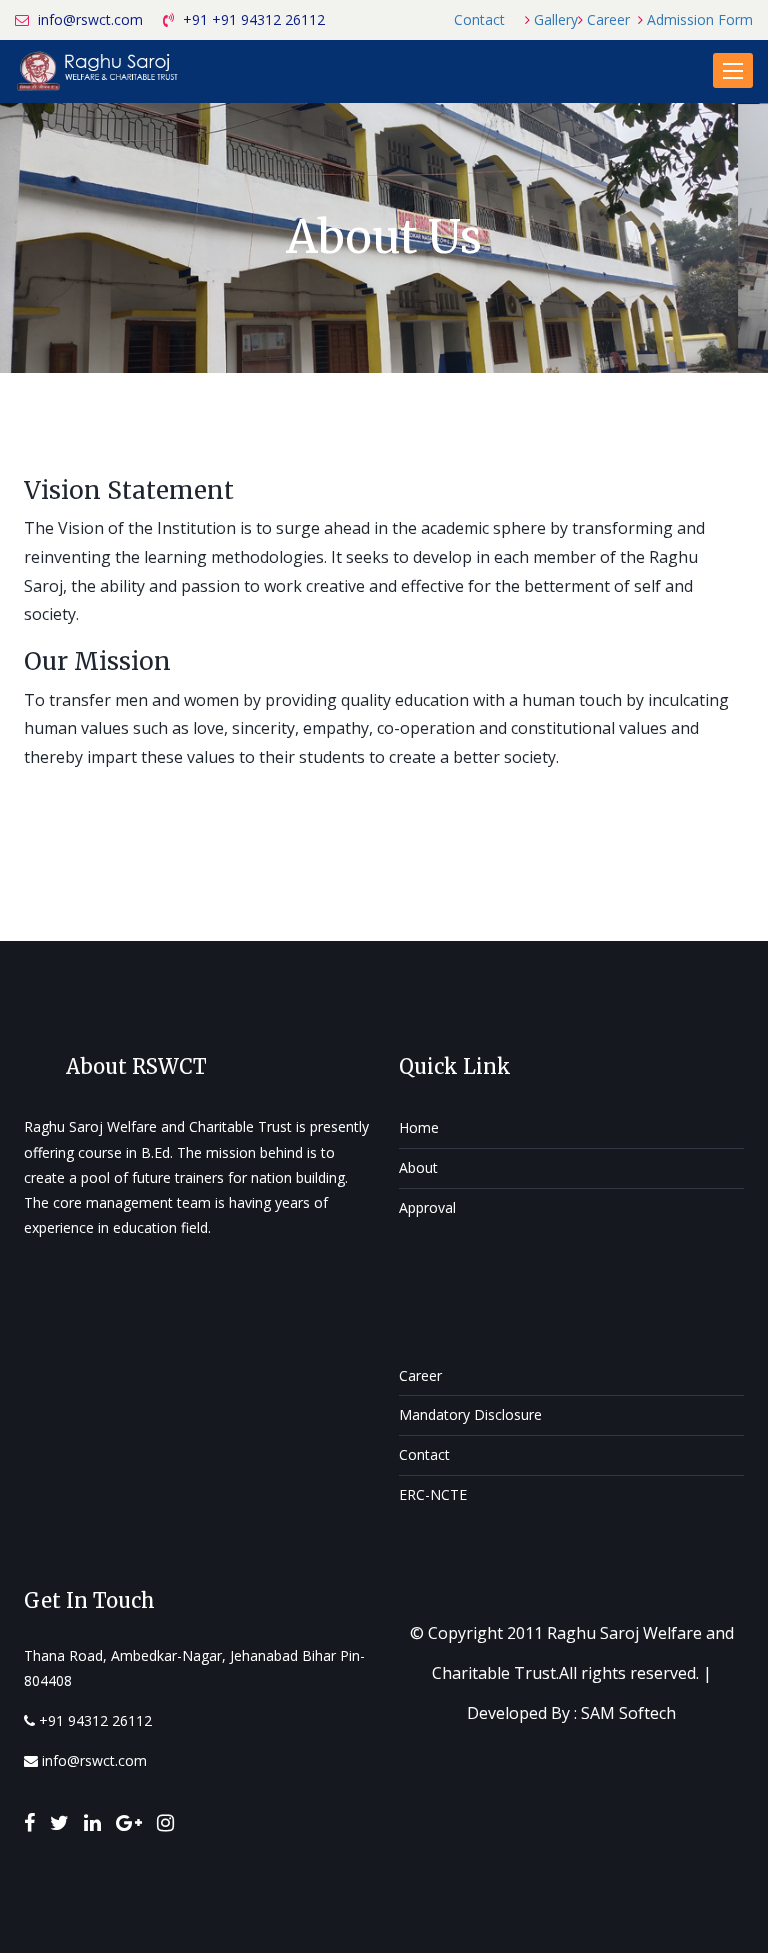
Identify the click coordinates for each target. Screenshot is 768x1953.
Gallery (556, 19)
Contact (479, 19)
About (418, 1167)
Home (419, 1127)
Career (608, 19)
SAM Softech (628, 1713)
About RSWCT (136, 1066)
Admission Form (700, 19)
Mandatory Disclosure (470, 1414)
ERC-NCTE (433, 1494)
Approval (427, 1207)
